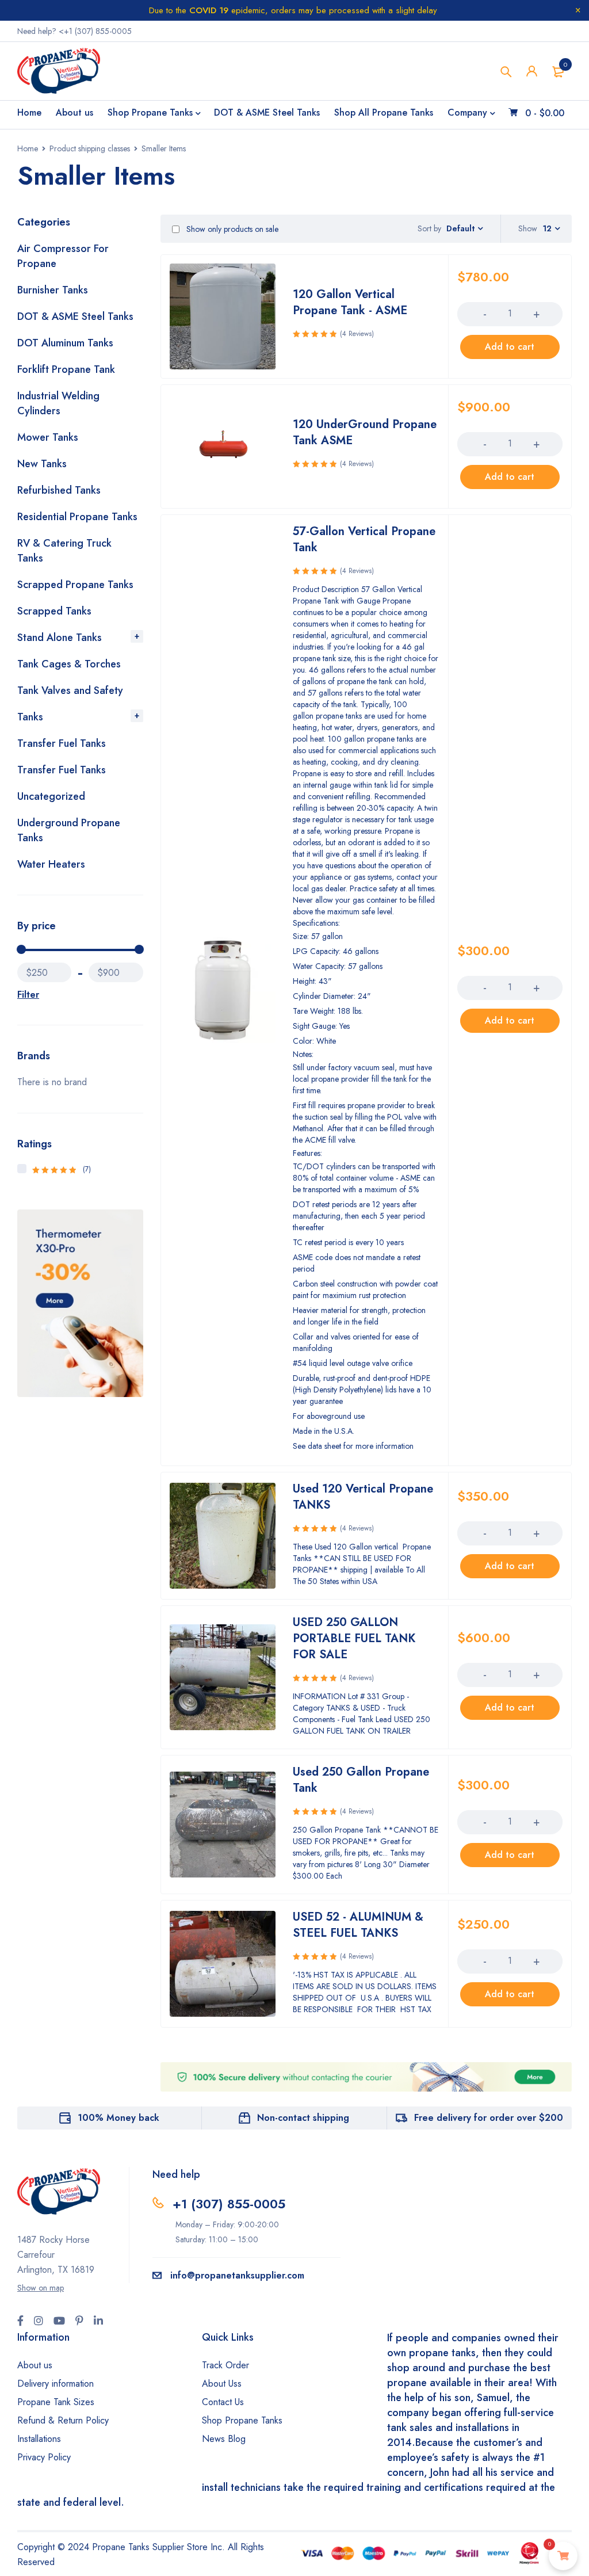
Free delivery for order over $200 (489, 2118)
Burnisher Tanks (53, 290)
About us (35, 2365)
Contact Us (223, 2402)
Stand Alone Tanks (60, 638)
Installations (39, 2439)
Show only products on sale (231, 229)
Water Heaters (51, 864)
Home (28, 148)
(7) (62, 1169)
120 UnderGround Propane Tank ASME (365, 432)
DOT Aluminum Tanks (65, 343)
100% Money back (118, 2118)
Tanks (30, 717)
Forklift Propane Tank (66, 369)
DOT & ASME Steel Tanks (75, 316)
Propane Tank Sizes (56, 2402)
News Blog (224, 2439)
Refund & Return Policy (63, 2420)
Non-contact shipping (303, 2118)
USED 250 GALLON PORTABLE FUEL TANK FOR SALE (354, 1638)
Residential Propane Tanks (77, 517)
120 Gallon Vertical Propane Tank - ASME (350, 302)
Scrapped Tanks (54, 611)
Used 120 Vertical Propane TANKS (363, 1497)
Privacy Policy (44, 2457)
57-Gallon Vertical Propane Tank (364, 539)
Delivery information (56, 2384)
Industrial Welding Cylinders (58, 403)
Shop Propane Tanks (242, 2420)
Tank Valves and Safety (70, 690)
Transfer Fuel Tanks (62, 743)
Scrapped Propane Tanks (75, 585)
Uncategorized (51, 796)
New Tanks (42, 464)
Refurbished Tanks (59, 490)
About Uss (222, 2384)
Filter (28, 995)
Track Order (225, 2365)
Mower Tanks (48, 437)
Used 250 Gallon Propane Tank (361, 1780)
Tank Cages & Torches (69, 664)
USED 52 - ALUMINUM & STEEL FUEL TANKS (358, 1925)
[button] (510, 347)
